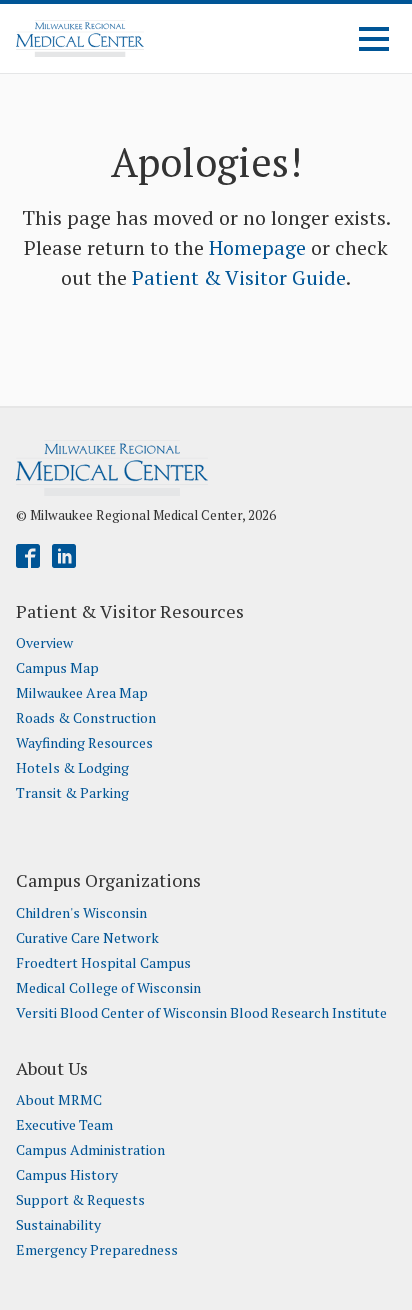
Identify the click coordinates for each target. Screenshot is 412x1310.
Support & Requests (80, 1200)
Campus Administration (90, 1150)
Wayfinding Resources (84, 743)
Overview (44, 643)
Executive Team (64, 1125)
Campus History (67, 1175)
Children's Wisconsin (81, 913)
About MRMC (59, 1100)
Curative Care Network (87, 938)
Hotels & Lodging (72, 768)
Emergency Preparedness (97, 1250)
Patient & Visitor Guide (239, 277)
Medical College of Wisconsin (108, 988)
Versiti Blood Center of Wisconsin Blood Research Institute (201, 1013)
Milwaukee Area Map (82, 693)
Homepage (257, 247)
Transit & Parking (72, 793)
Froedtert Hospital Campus (103, 963)
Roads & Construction (86, 718)
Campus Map (57, 668)
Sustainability (58, 1225)
